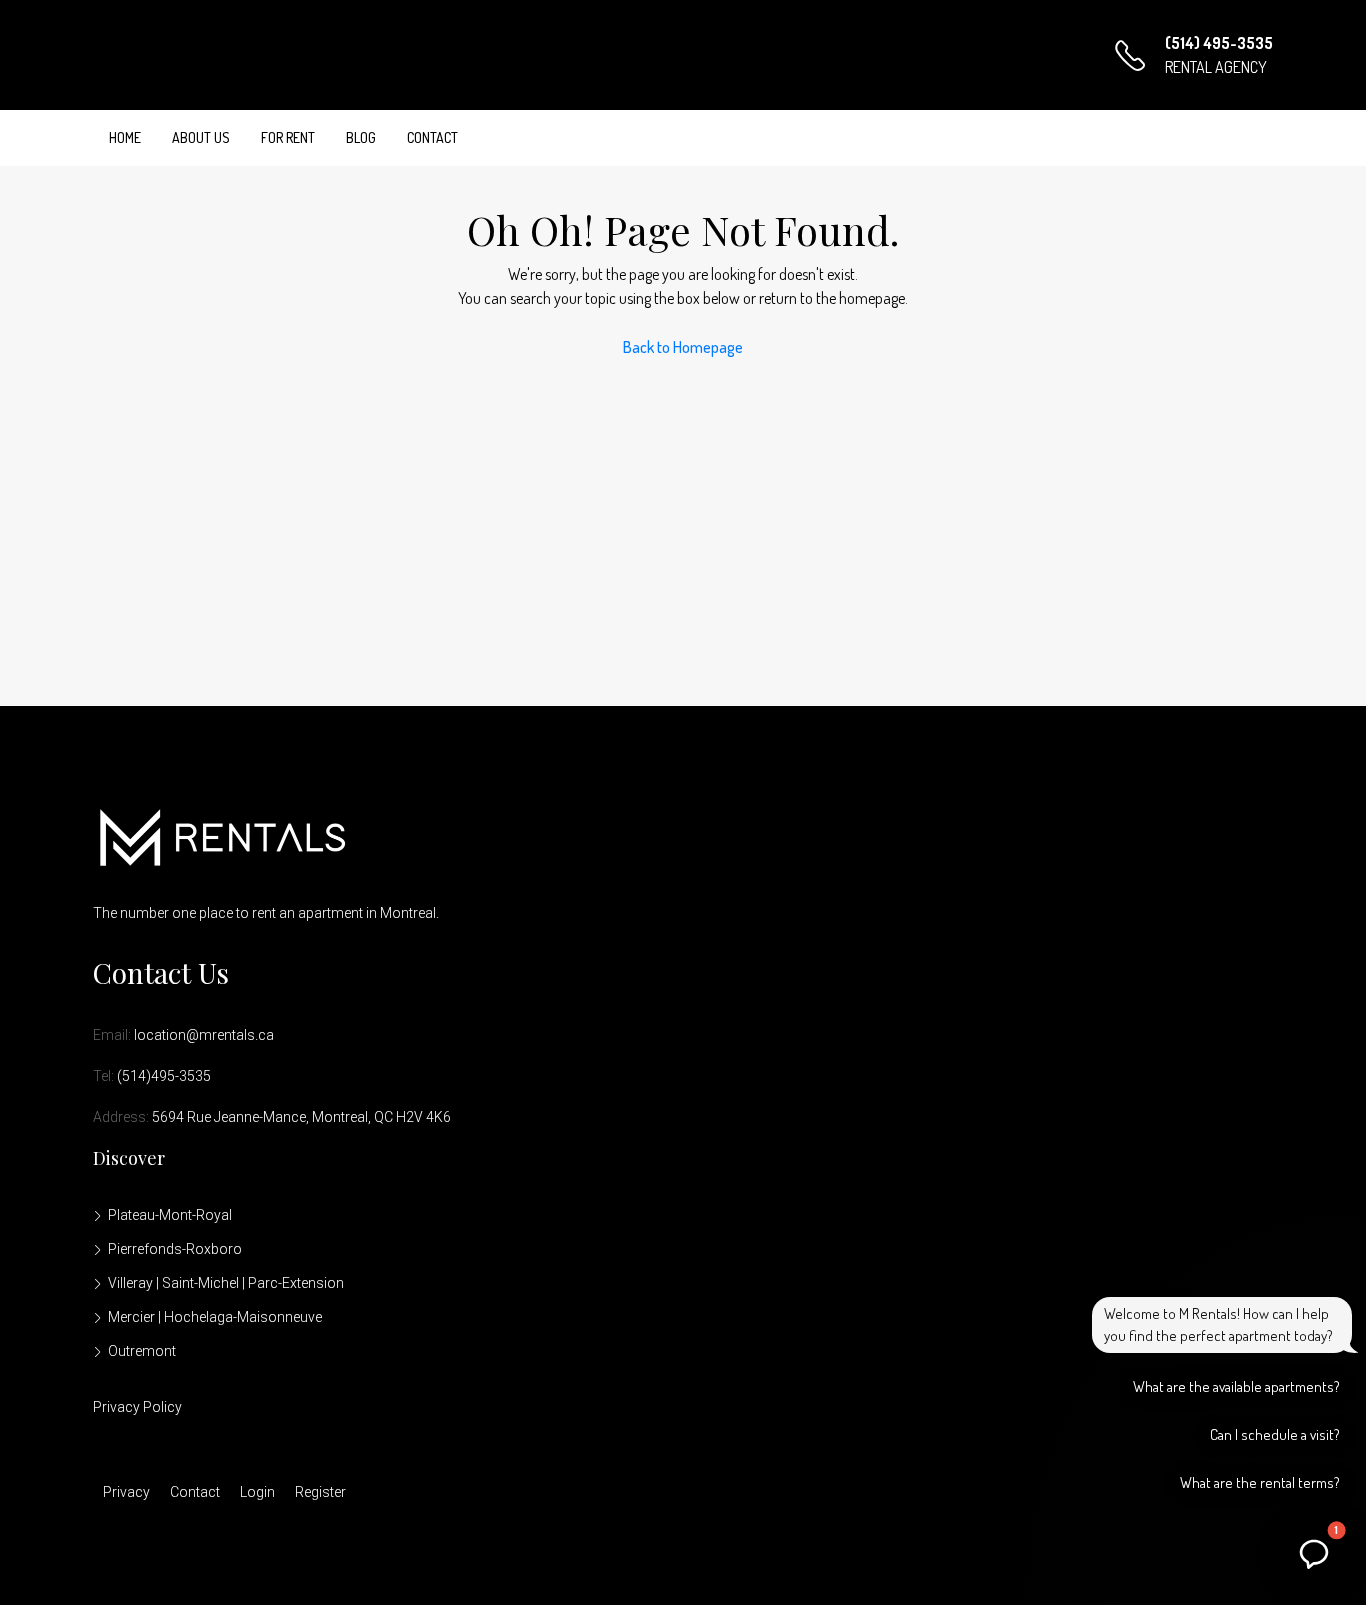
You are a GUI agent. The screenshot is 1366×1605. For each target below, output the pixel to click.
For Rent (288, 137)
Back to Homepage (683, 347)
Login (257, 1492)
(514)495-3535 (164, 1076)
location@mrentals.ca (204, 1035)
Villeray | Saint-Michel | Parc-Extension (226, 1283)
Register (320, 1492)
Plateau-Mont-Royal (170, 1215)
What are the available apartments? (1236, 1386)
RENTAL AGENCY (1216, 67)
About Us (201, 137)
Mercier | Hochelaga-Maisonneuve (215, 1317)
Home (125, 137)
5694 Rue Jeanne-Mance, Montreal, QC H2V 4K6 (301, 1117)
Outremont (142, 1351)
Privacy (126, 1492)
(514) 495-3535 (1219, 43)
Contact (432, 137)
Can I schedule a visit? (1275, 1434)
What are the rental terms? (1260, 1482)
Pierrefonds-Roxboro (175, 1249)
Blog (361, 137)
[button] (1314, 1553)
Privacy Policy (137, 1407)
